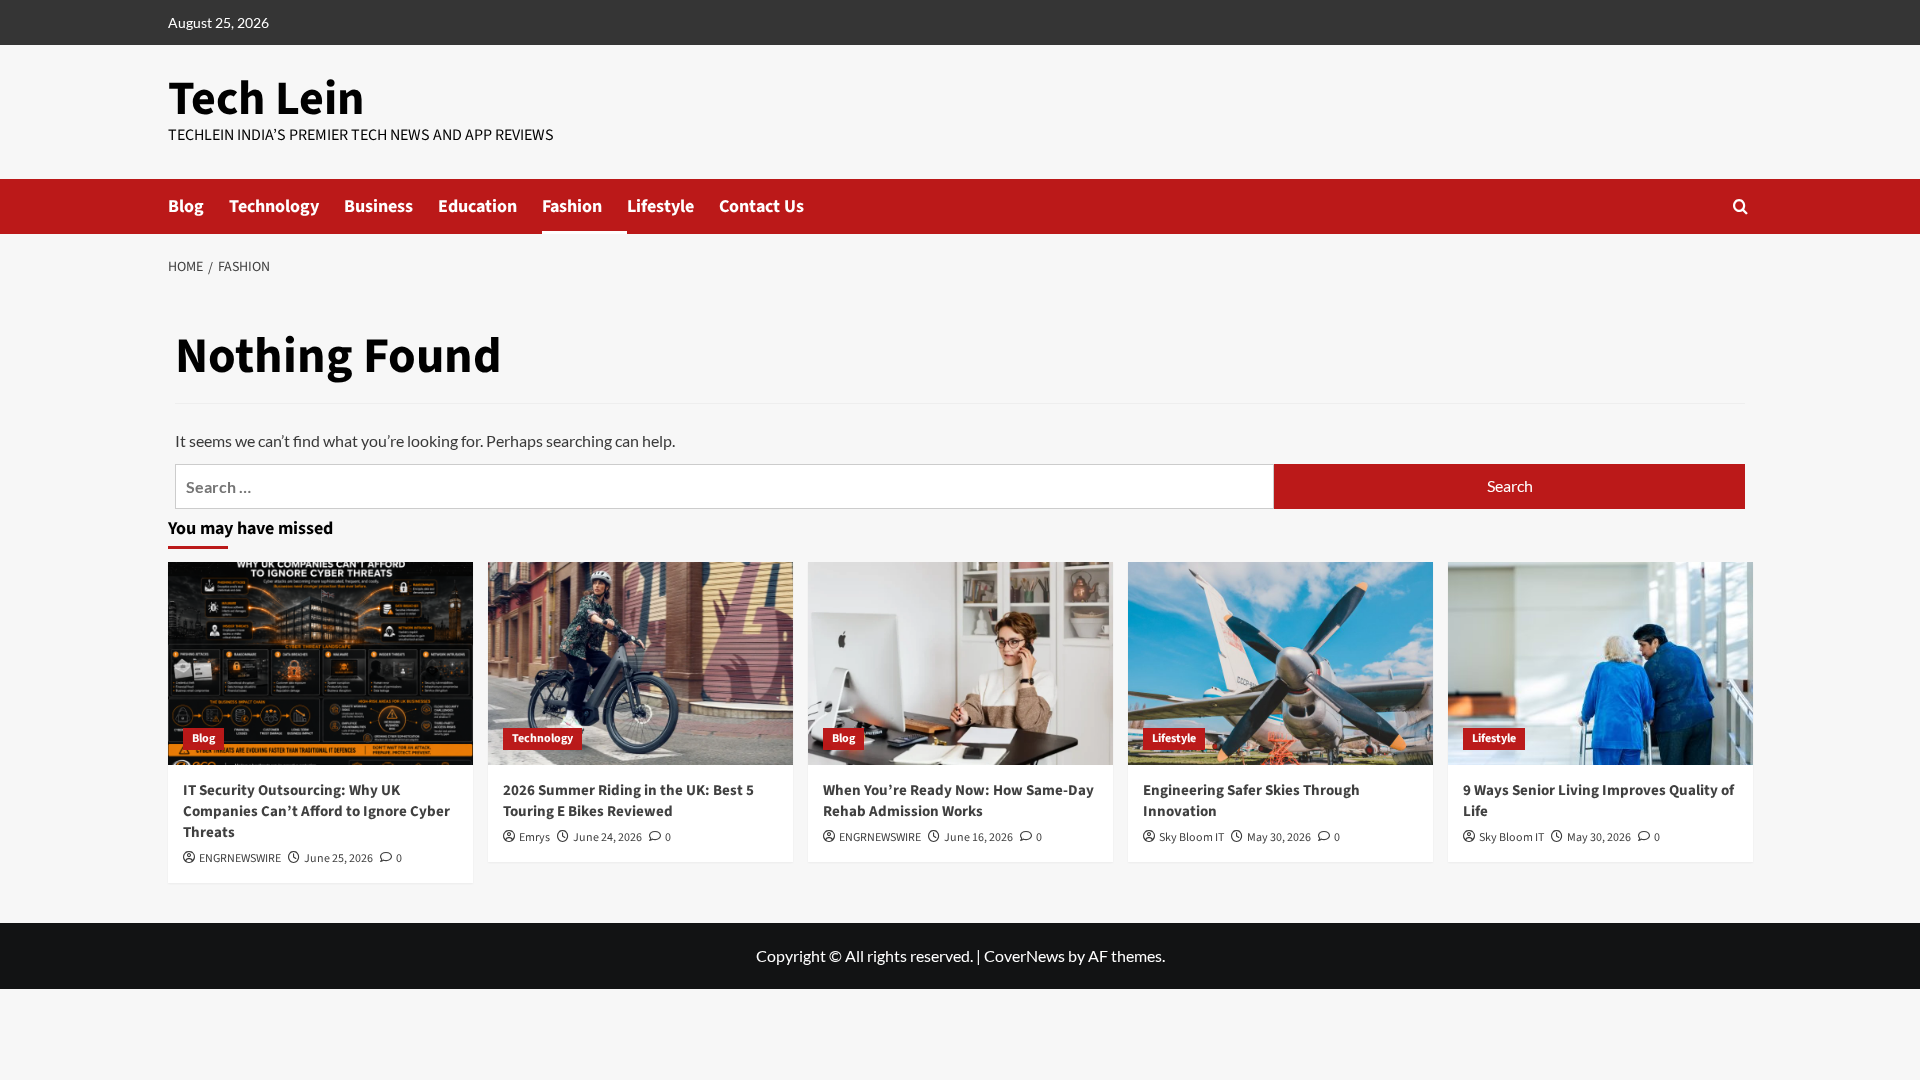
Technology (274, 206)
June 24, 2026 (607, 837)
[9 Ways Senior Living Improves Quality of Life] (1600, 663)
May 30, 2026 (1279, 837)
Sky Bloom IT (1191, 837)
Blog (186, 206)
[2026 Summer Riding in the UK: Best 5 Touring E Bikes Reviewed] (640, 663)
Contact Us (761, 206)
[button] (1740, 206)
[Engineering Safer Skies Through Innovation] (1280, 663)
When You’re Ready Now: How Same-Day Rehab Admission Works (958, 801)
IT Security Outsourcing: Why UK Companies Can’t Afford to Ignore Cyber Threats (316, 811)
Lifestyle (660, 206)
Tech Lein (266, 99)
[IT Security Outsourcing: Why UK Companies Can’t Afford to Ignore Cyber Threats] (320, 663)
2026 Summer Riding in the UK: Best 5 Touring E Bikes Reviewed (628, 801)
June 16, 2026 (978, 837)
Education (477, 206)
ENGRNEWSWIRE (240, 858)
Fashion (572, 206)
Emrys (534, 837)
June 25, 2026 (338, 858)
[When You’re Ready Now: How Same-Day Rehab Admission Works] (960, 663)
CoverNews (1024, 955)
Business (378, 206)
